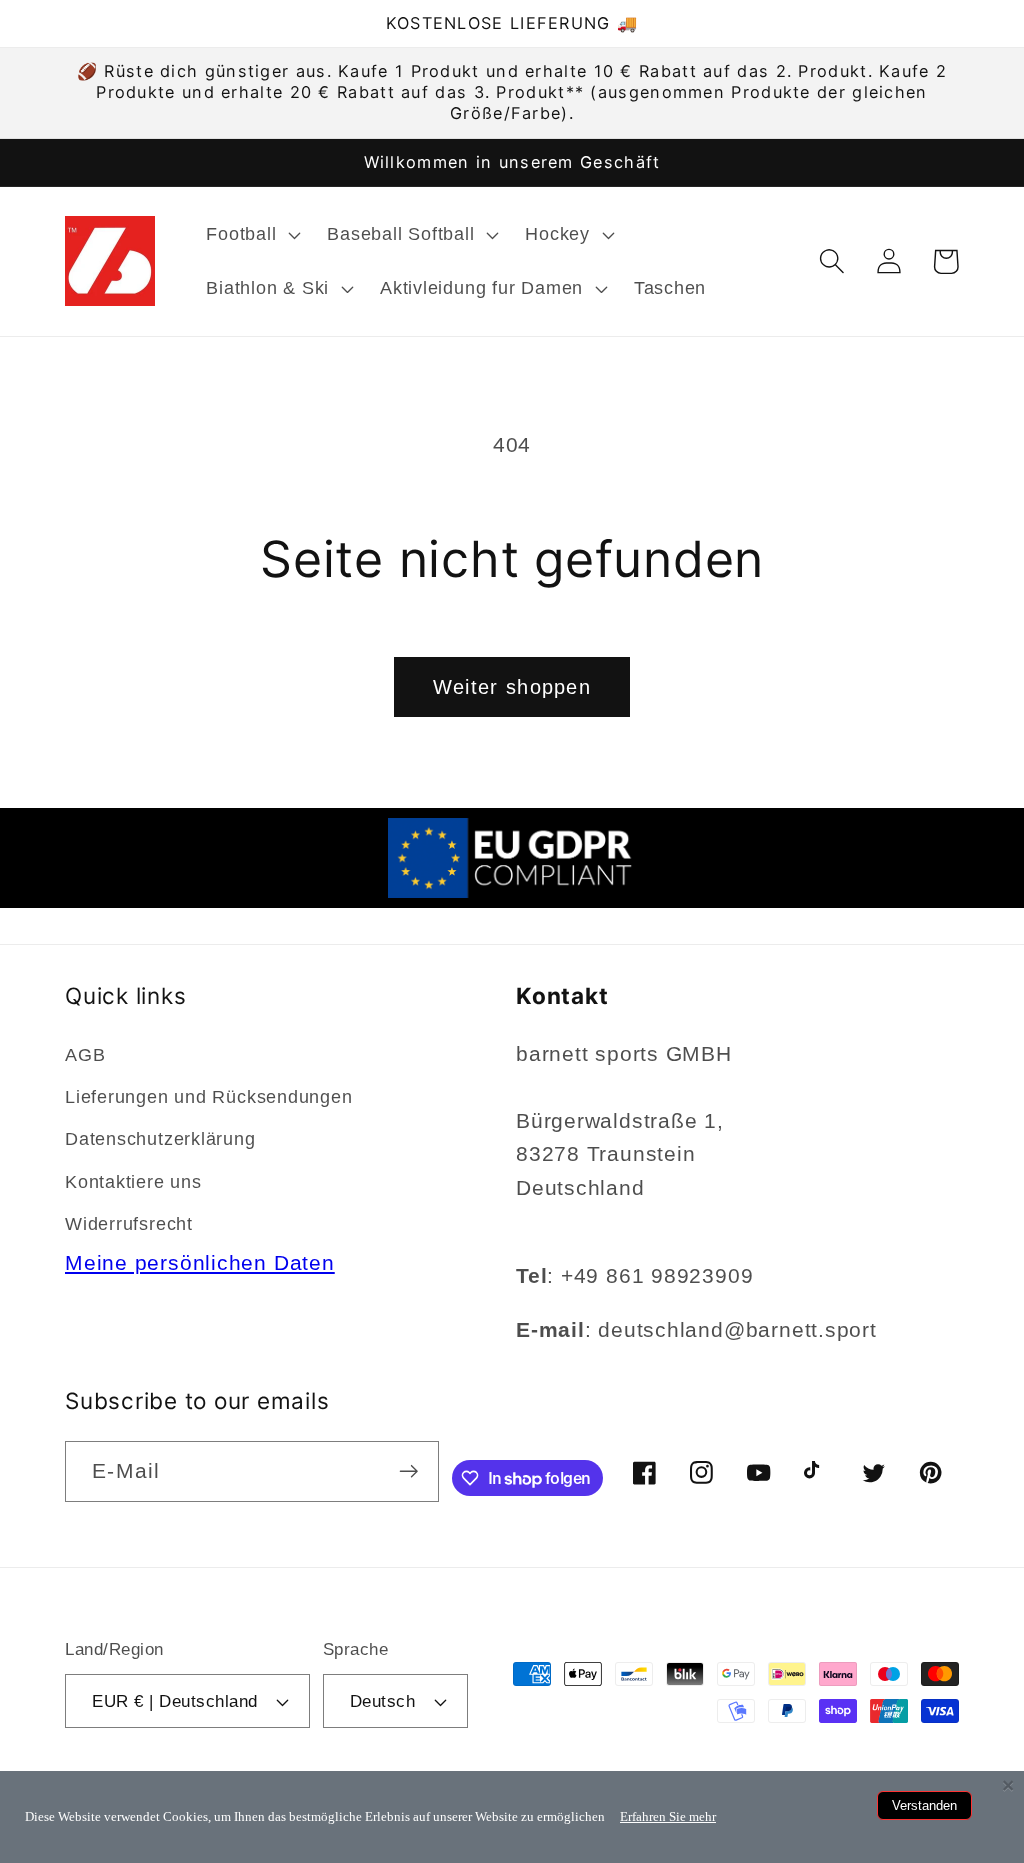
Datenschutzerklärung (160, 1139)
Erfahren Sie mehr (668, 1816)
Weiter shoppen (512, 687)
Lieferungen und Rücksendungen (209, 1097)
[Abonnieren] (408, 1471)
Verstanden (924, 1805)
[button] (251, 235)
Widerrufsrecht (129, 1224)
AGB (85, 1055)
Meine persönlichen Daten (200, 1262)
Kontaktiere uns (133, 1182)
